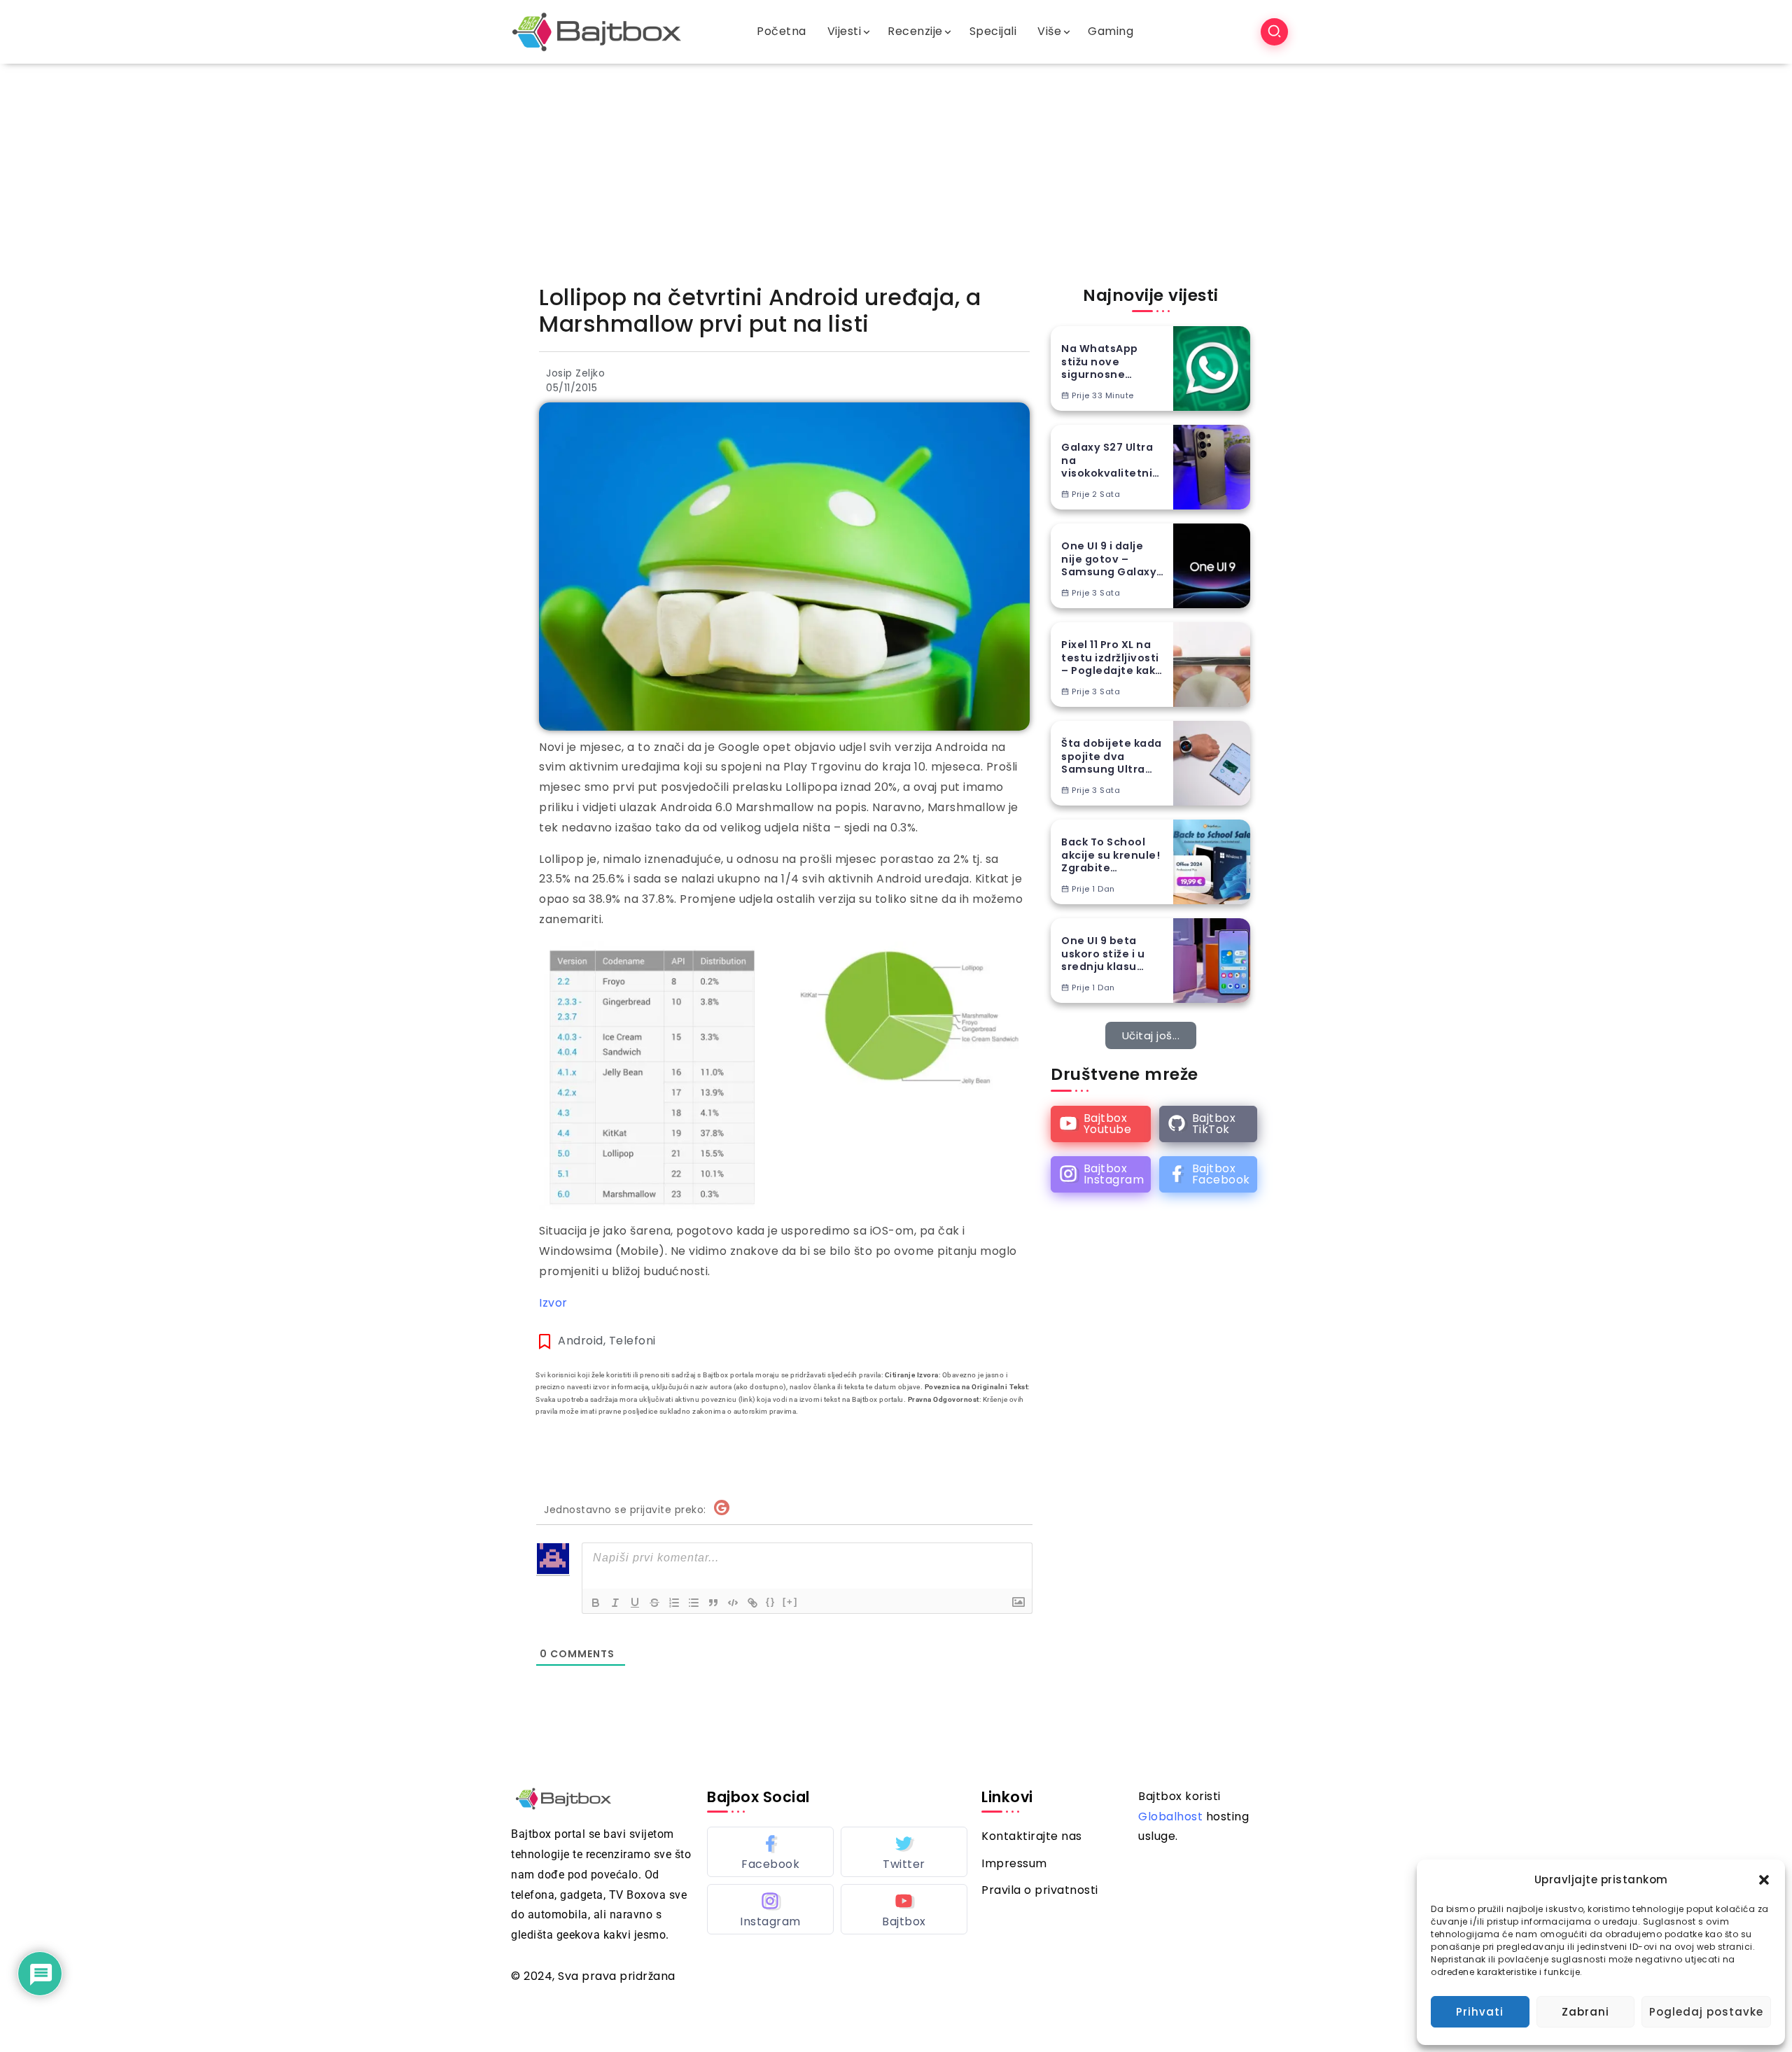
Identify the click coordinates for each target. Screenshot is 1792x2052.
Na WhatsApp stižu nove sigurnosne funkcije (1100, 362)
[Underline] (635, 1603)
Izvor (553, 1303)
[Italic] (615, 1603)
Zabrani (1585, 2012)
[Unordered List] (694, 1603)
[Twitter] (904, 1852)
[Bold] (596, 1603)
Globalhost (1170, 1816)
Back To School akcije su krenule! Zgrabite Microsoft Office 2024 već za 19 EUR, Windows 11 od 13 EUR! (1113, 855)
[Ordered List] (674, 1603)
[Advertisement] (896, 169)
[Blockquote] (713, 1603)
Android (581, 1341)
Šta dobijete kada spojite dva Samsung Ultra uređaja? (1112, 757)
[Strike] (654, 1603)
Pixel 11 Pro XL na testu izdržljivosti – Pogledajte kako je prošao (1112, 658)
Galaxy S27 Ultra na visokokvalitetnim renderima (1113, 461)
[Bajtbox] (597, 31)
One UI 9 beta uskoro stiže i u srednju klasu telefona (1103, 954)
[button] (1764, 1880)
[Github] (1208, 1124)
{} (771, 1602)
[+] (790, 1602)
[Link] (752, 1603)
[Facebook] (1208, 1174)
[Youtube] (1101, 1124)
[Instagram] (1101, 1174)
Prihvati (1480, 2012)
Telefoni (632, 1341)
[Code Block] (733, 1603)
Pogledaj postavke (1706, 2012)
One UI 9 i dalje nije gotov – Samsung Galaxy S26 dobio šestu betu (1109, 559)
